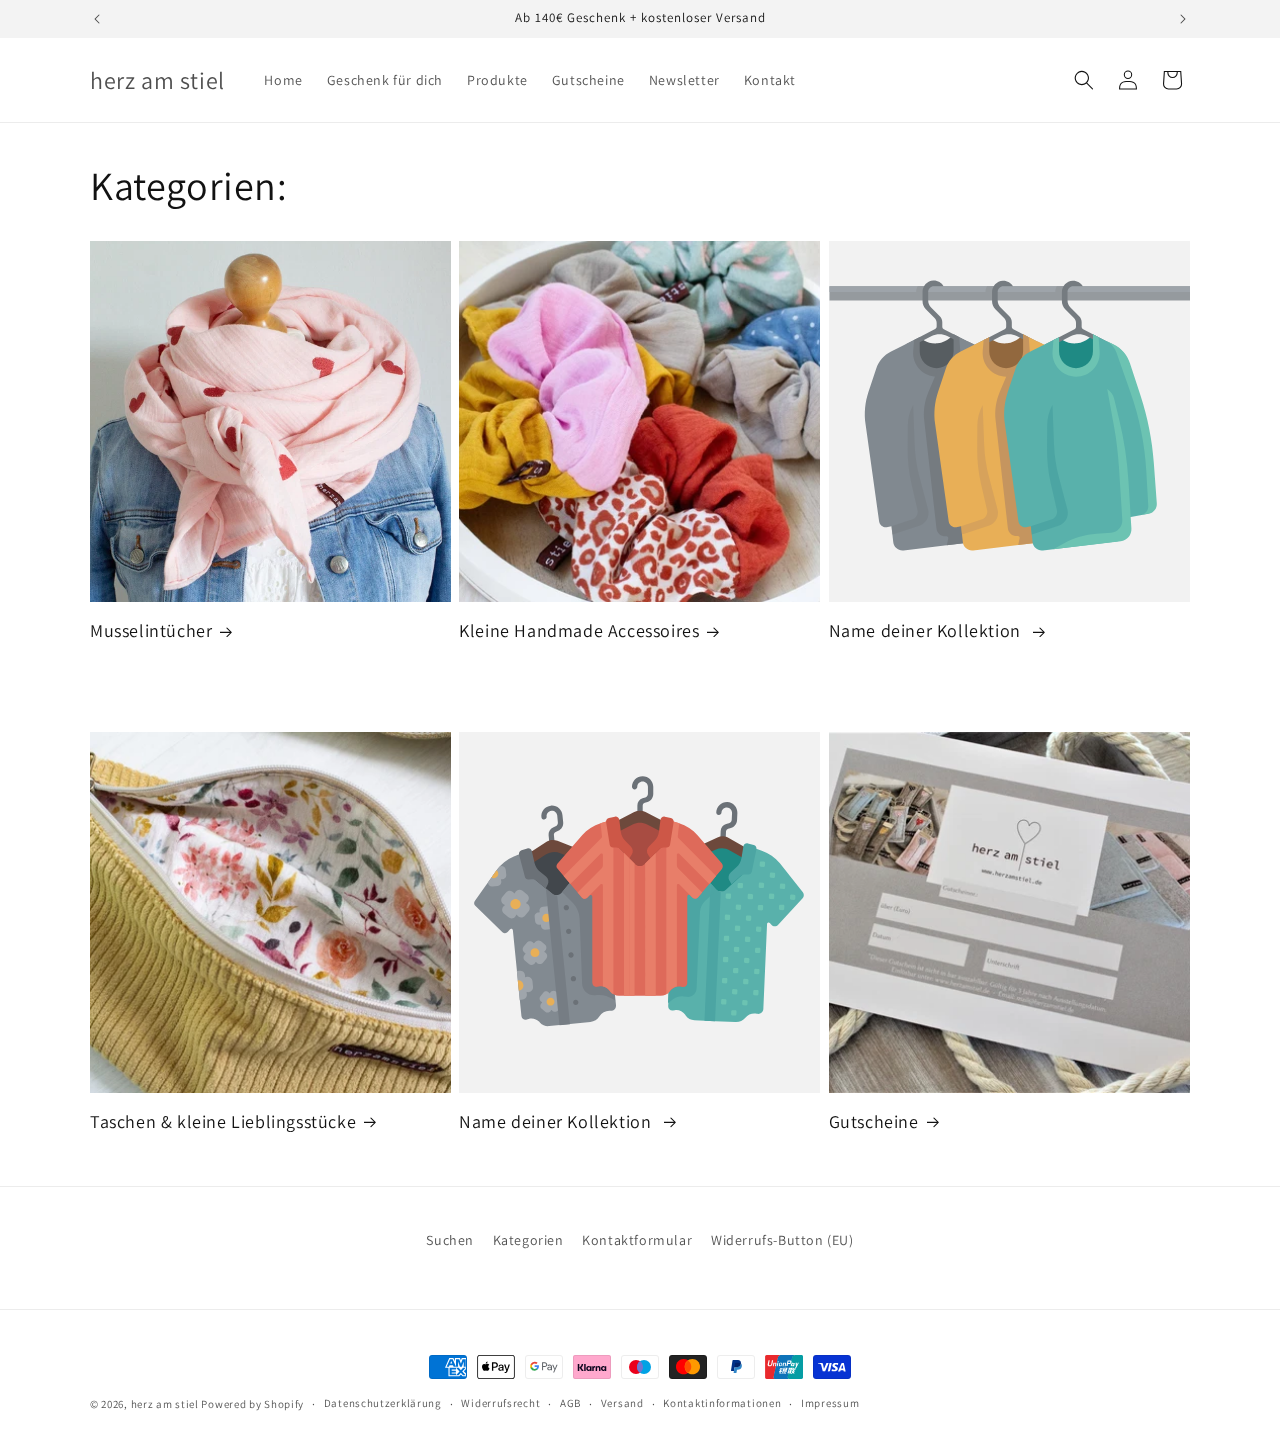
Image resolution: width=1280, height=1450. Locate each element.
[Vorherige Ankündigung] (97, 19)
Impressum (830, 1403)
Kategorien (528, 1240)
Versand (622, 1403)
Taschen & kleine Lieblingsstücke (223, 1121)
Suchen (450, 1240)
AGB (570, 1403)
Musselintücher (151, 630)
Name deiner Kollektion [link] (927, 630)
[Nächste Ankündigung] (1183, 19)
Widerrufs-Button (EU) (782, 1240)
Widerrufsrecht (500, 1403)
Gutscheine (874, 1121)
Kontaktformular (637, 1240)
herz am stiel (165, 1404)
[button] (1084, 80)
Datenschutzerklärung (383, 1403)
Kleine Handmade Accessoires (579, 630)
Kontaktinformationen (722, 1403)
